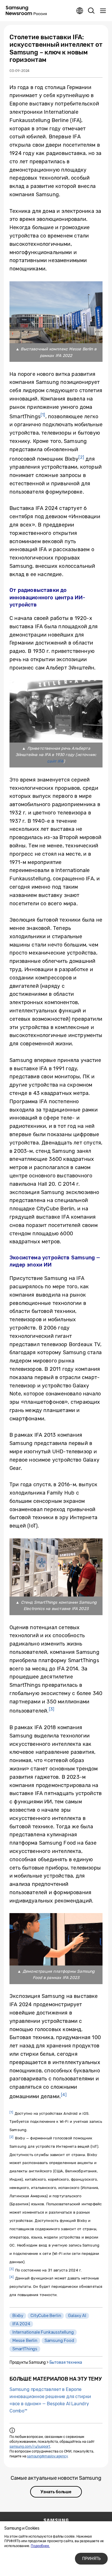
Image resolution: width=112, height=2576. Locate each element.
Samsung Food (59, 2341)
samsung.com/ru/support (30, 2447)
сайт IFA (55, 761)
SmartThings (25, 2349)
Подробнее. (40, 2546)
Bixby (18, 2316)
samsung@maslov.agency (47, 2456)
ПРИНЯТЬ (91, 2559)
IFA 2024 (21, 2324)
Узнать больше (56, 2492)
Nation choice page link (80, 11)
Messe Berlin (25, 2341)
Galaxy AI (77, 2316)
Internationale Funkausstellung (43, 2332)
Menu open (103, 11)
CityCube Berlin (46, 2316)
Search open (91, 11)
